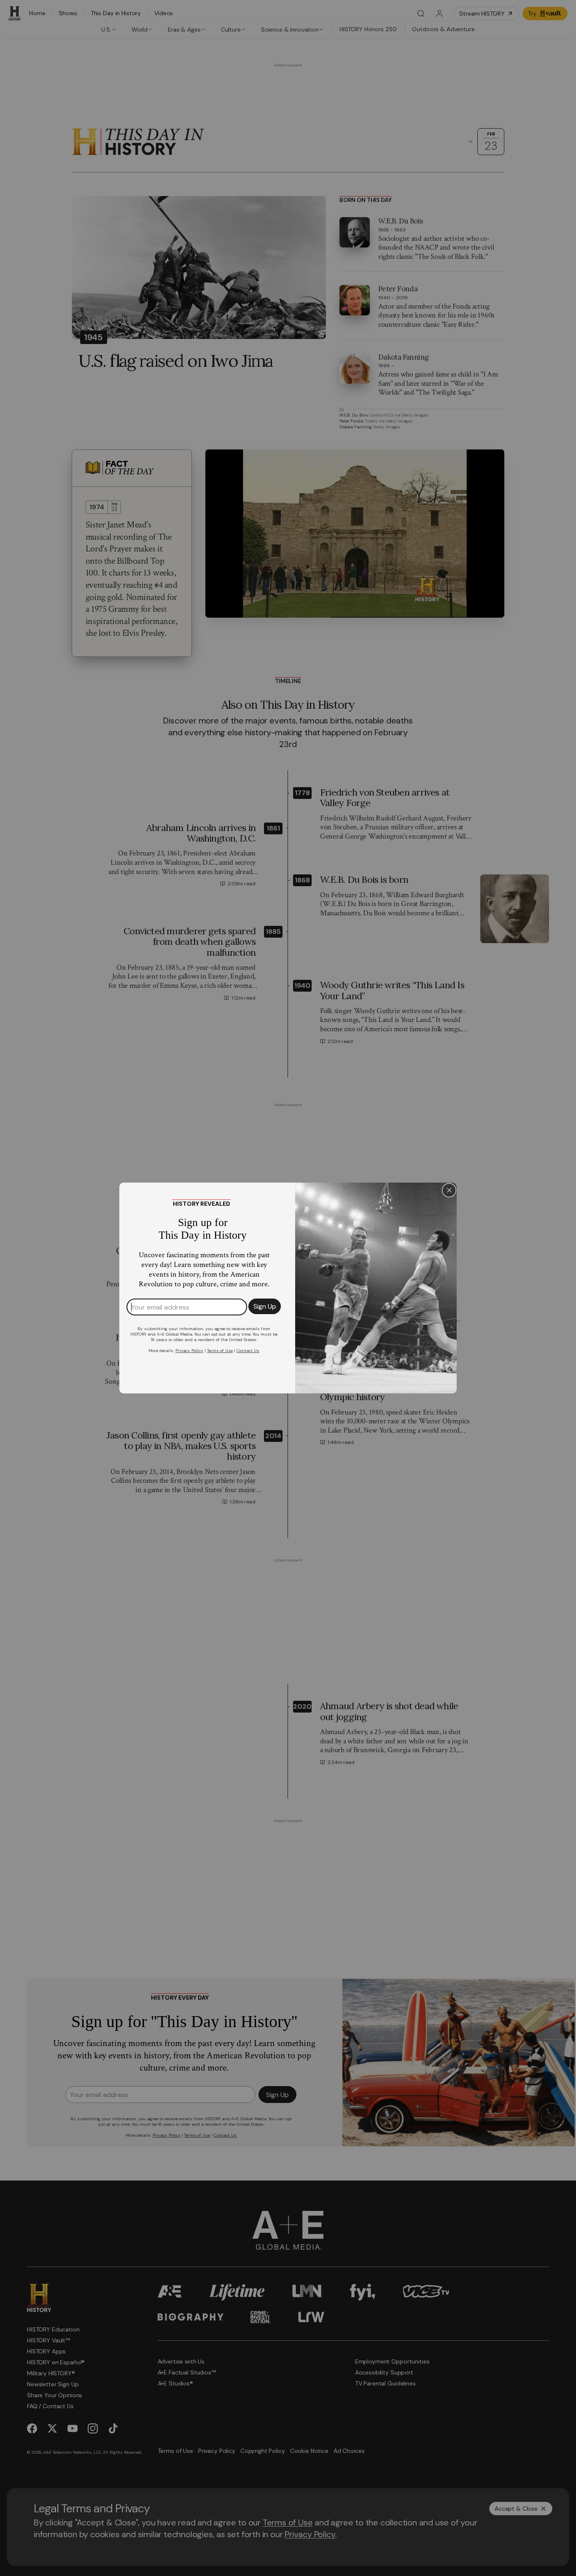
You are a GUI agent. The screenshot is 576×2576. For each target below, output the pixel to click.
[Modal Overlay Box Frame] (288, 1288)
